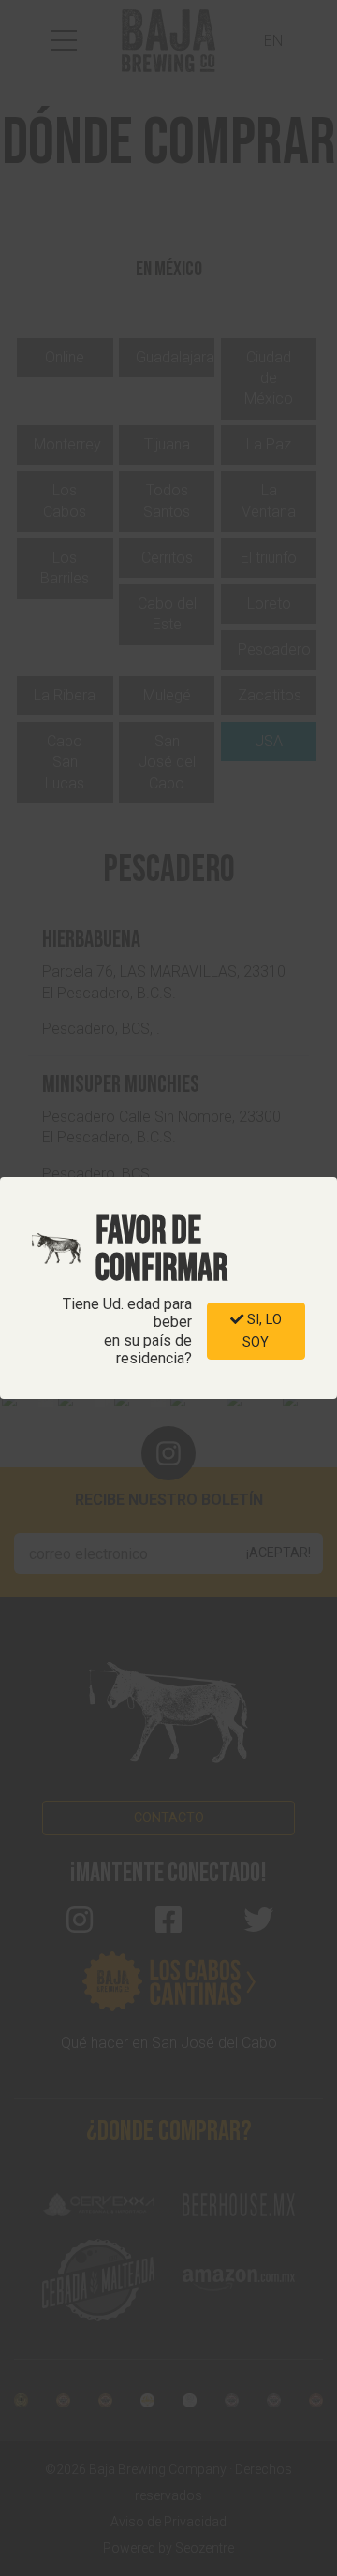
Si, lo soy (262, 1331)
